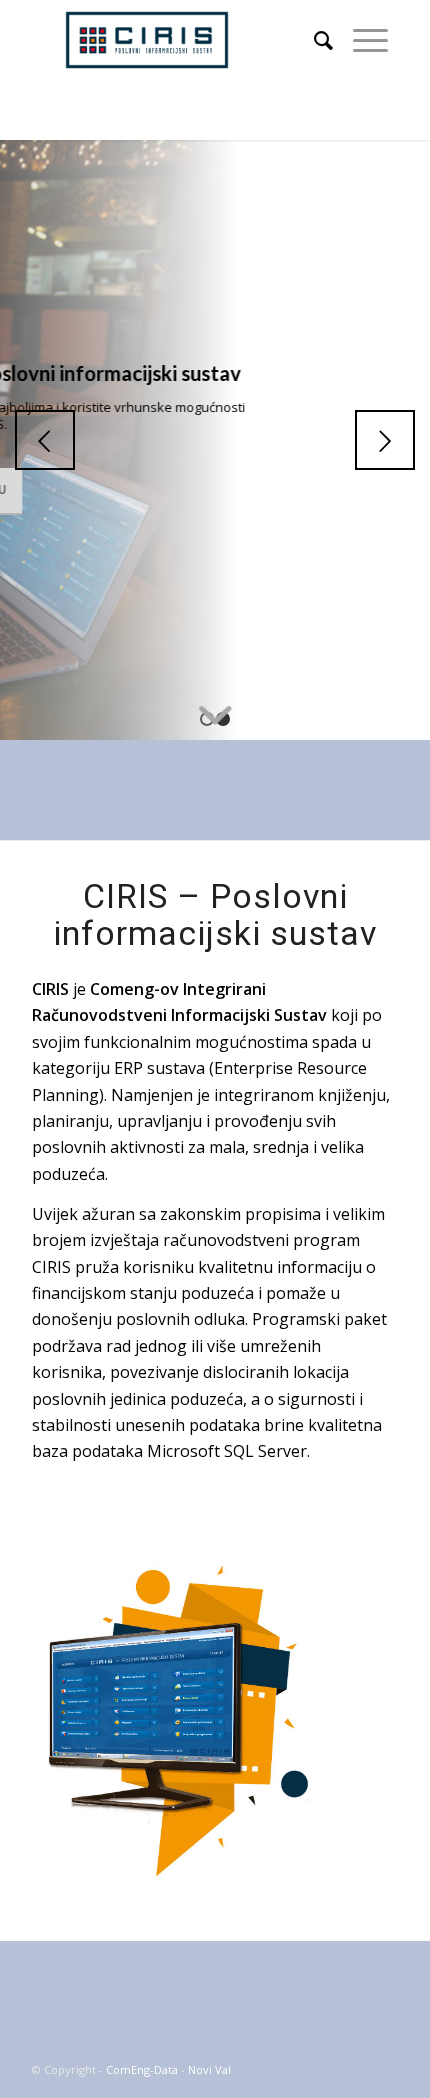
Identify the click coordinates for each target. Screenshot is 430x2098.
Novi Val (209, 2069)
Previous (45, 440)
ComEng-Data (142, 2069)
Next (385, 440)
